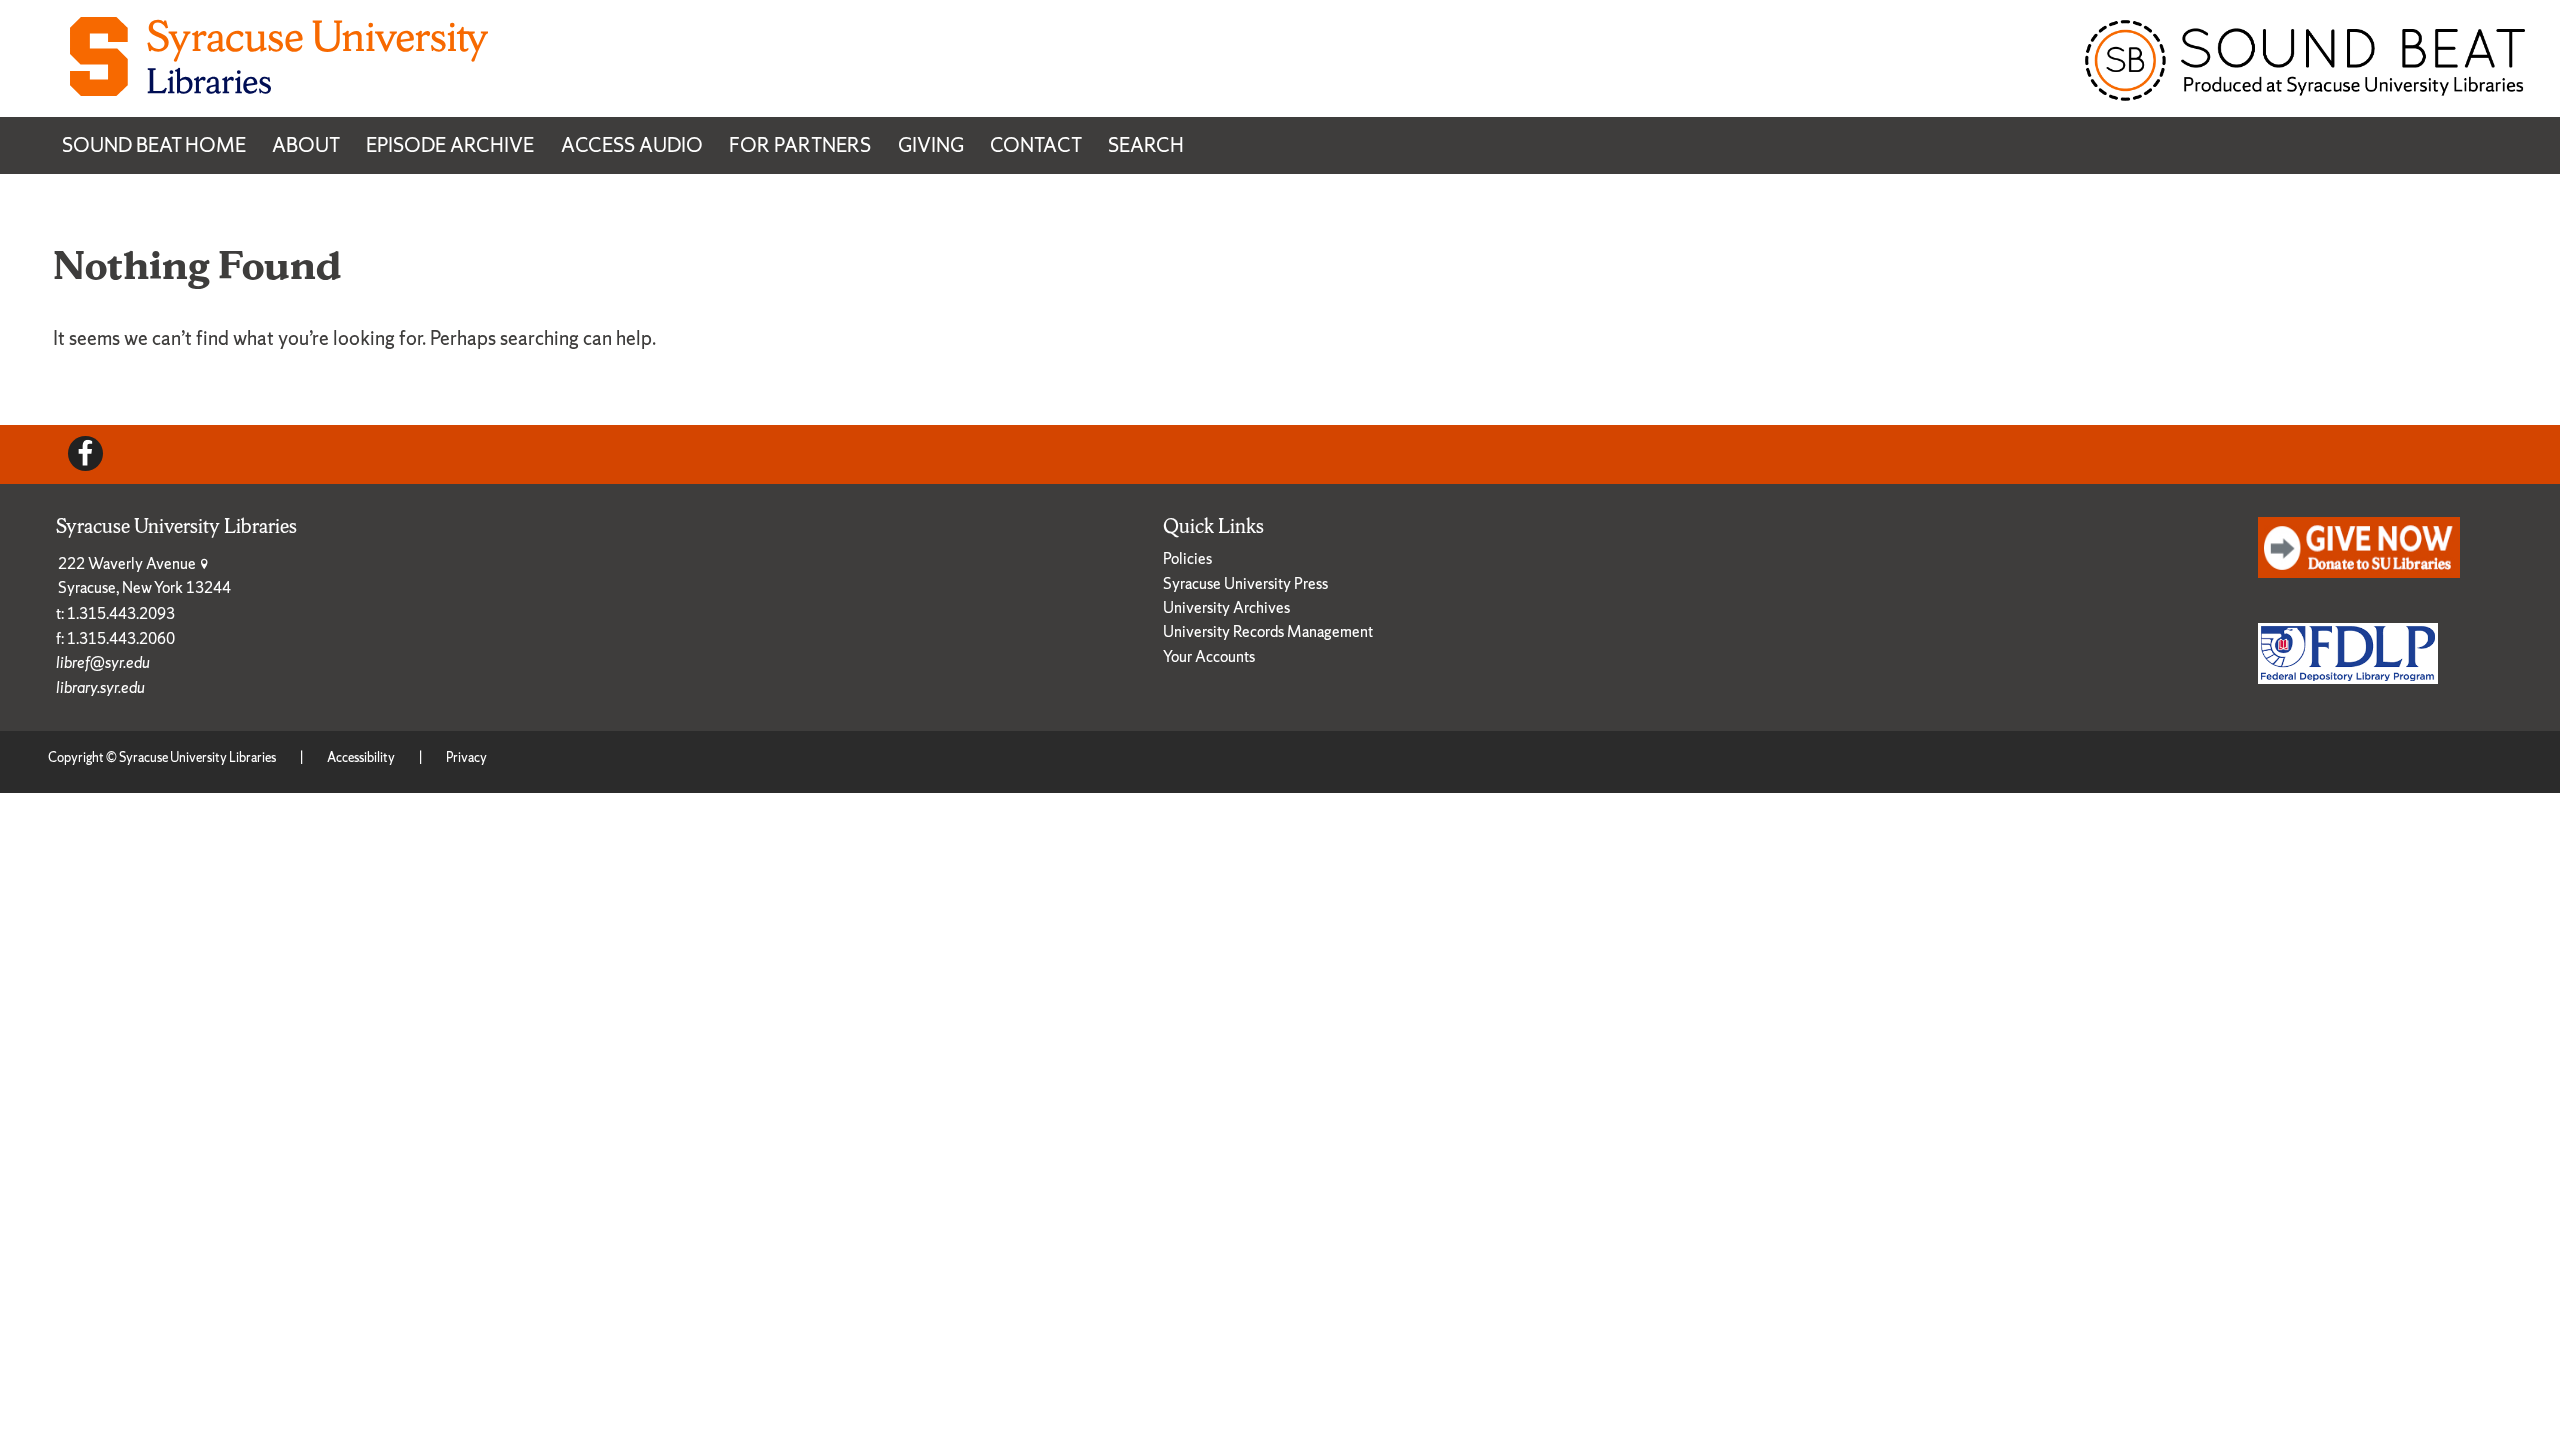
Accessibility (361, 757)
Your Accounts (1209, 656)
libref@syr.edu (103, 662)
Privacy (466, 757)
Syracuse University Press (1245, 583)
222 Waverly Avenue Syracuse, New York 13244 (144, 575)
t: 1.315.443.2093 (115, 613)
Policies (1187, 558)
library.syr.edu (100, 687)
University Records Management (1268, 631)
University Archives (1226, 607)
